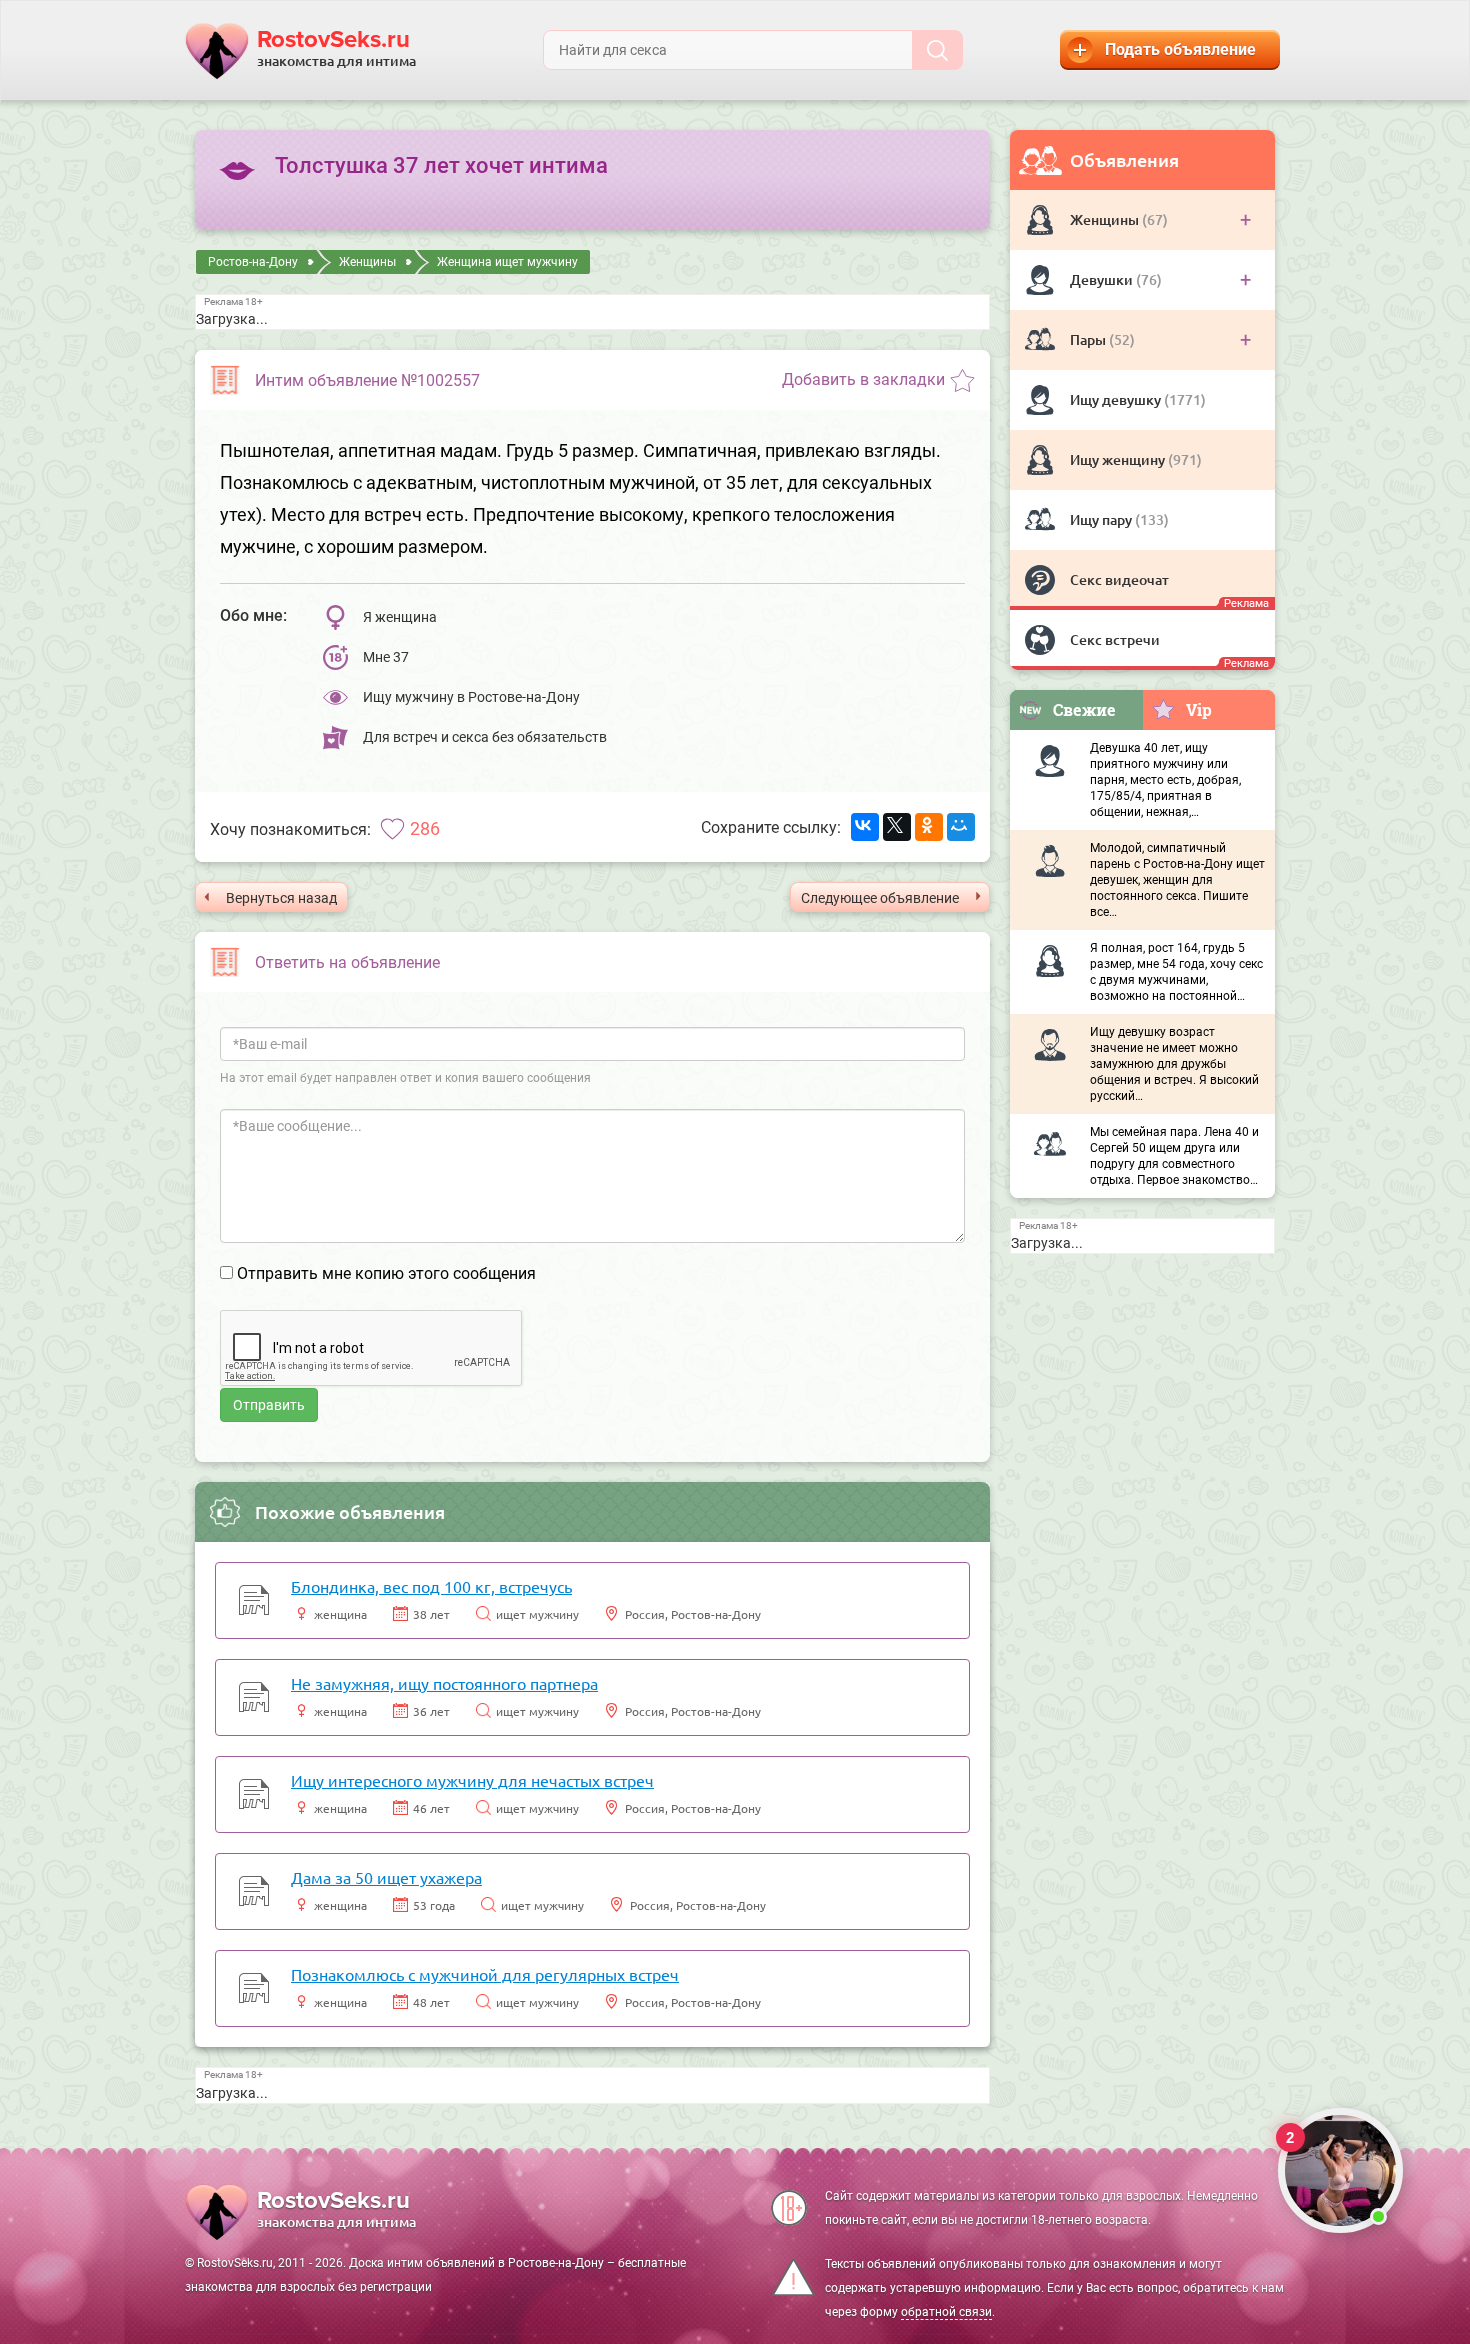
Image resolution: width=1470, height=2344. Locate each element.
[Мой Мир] (961, 827)
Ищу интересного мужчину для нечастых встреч (472, 1780)
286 (425, 828)
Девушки (1103, 279)
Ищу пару (1102, 519)
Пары (1089, 339)
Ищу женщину (1119, 459)
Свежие (1084, 709)
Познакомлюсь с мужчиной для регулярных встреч (485, 1974)
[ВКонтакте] (865, 827)
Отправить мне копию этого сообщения (386, 1273)
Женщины (1106, 219)
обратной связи (946, 2312)
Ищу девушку (1117, 399)
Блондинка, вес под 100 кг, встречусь (431, 1586)
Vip (1199, 709)
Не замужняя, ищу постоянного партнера (444, 1683)
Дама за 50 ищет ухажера (386, 1877)
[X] (897, 827)
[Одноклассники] (929, 827)
